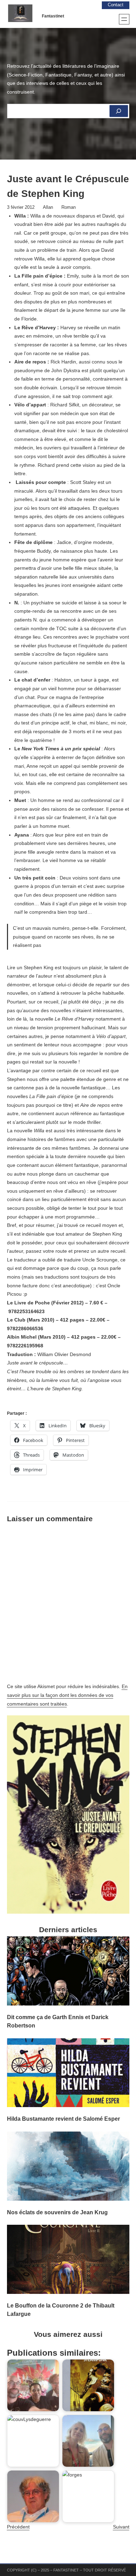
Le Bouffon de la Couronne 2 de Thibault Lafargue (61, 2310)
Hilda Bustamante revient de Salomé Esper (63, 2119)
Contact (116, 5)
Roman (69, 207)
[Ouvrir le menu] (124, 19)
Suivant (121, 2527)
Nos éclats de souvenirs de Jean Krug (57, 2212)
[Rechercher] (119, 111)
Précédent (18, 2527)
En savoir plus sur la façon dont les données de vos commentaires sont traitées (67, 1695)
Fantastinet (53, 16)
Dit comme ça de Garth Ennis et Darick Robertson (58, 2021)
